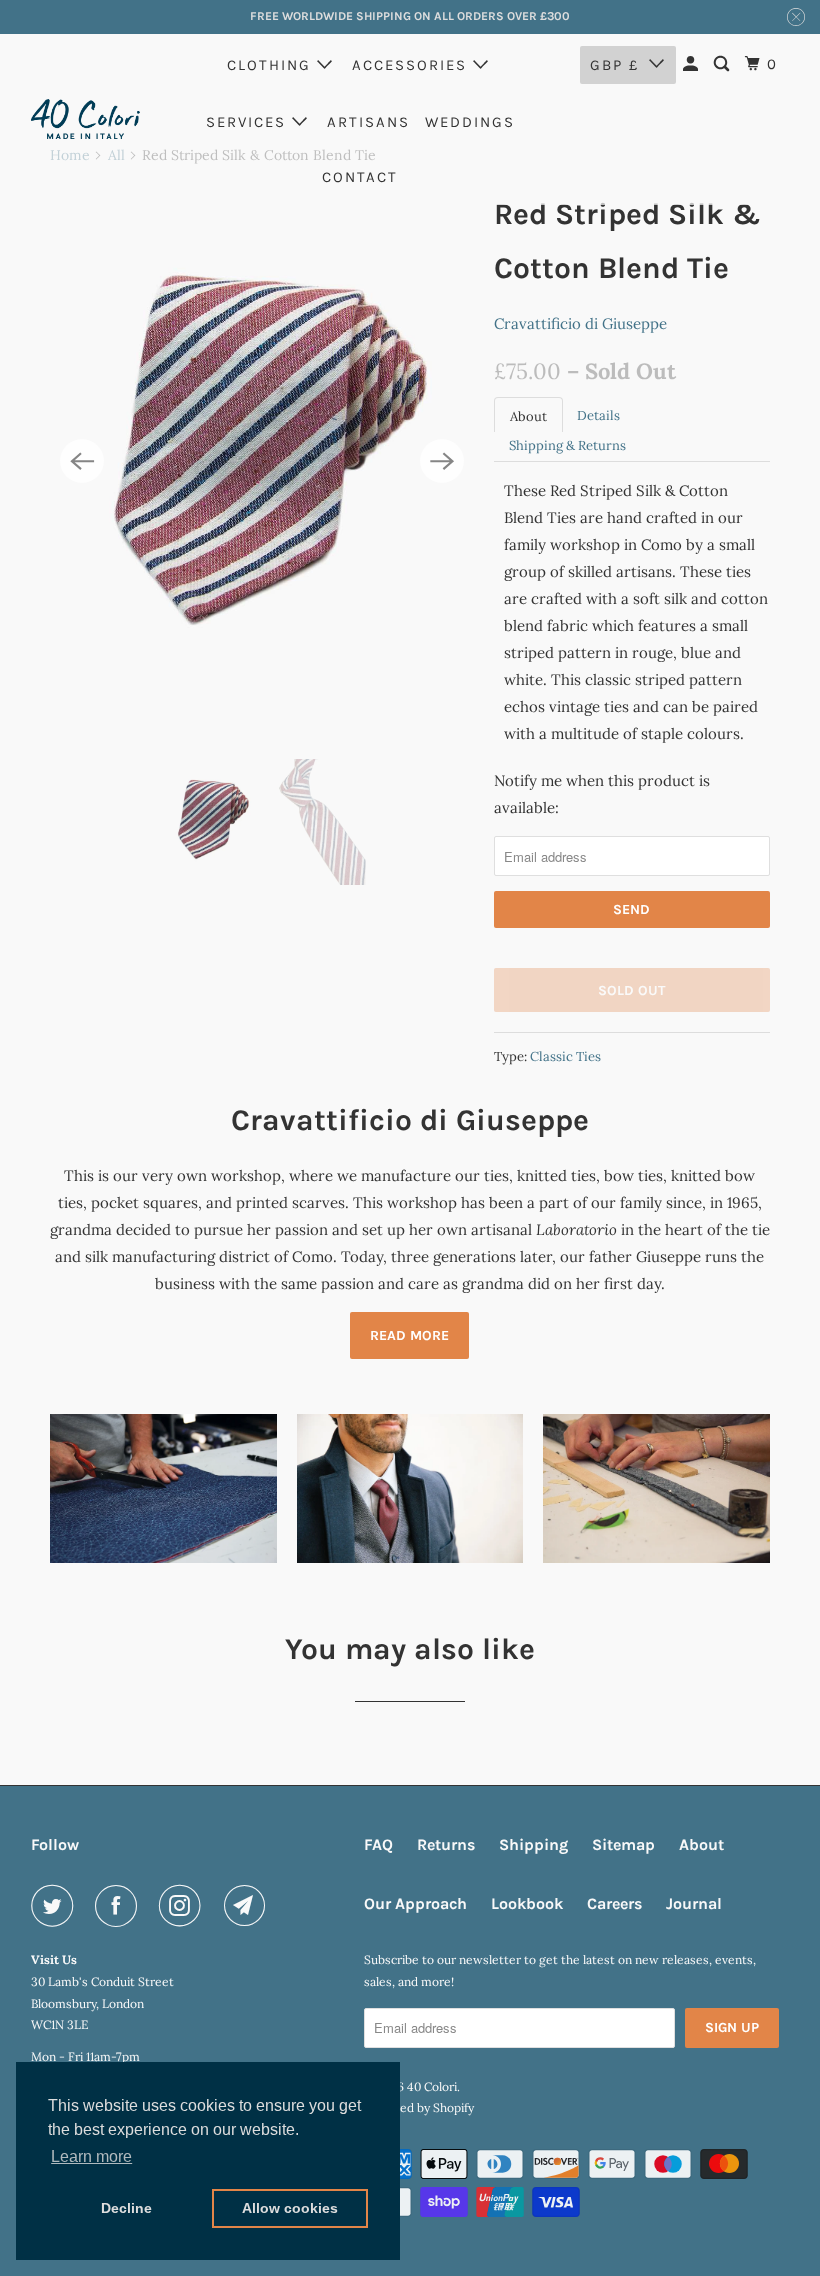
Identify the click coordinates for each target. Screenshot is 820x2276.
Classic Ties (565, 1056)
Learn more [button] (91, 2156)
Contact (360, 177)
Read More (409, 1335)
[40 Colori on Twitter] (56, 1906)
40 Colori (432, 2086)
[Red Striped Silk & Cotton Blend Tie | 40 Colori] (262, 461)
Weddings (470, 122)
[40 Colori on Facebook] (120, 1906)
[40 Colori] (86, 118)
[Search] (724, 64)
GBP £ (614, 65)
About (528, 416)
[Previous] (82, 461)
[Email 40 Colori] (249, 1906)
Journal (694, 1903)
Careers (614, 1903)
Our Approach (415, 1903)
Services (249, 122)
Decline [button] (126, 2208)
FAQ (378, 1844)
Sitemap (623, 1844)
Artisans (368, 122)
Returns (446, 1844)
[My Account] (693, 64)
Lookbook (527, 1903)
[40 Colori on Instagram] (184, 1906)
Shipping (533, 1844)
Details (598, 415)
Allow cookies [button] (290, 2208)
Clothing (272, 65)
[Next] (442, 461)
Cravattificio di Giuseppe (580, 323)
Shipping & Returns (567, 445)
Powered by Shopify (419, 2107)
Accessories (412, 65)
